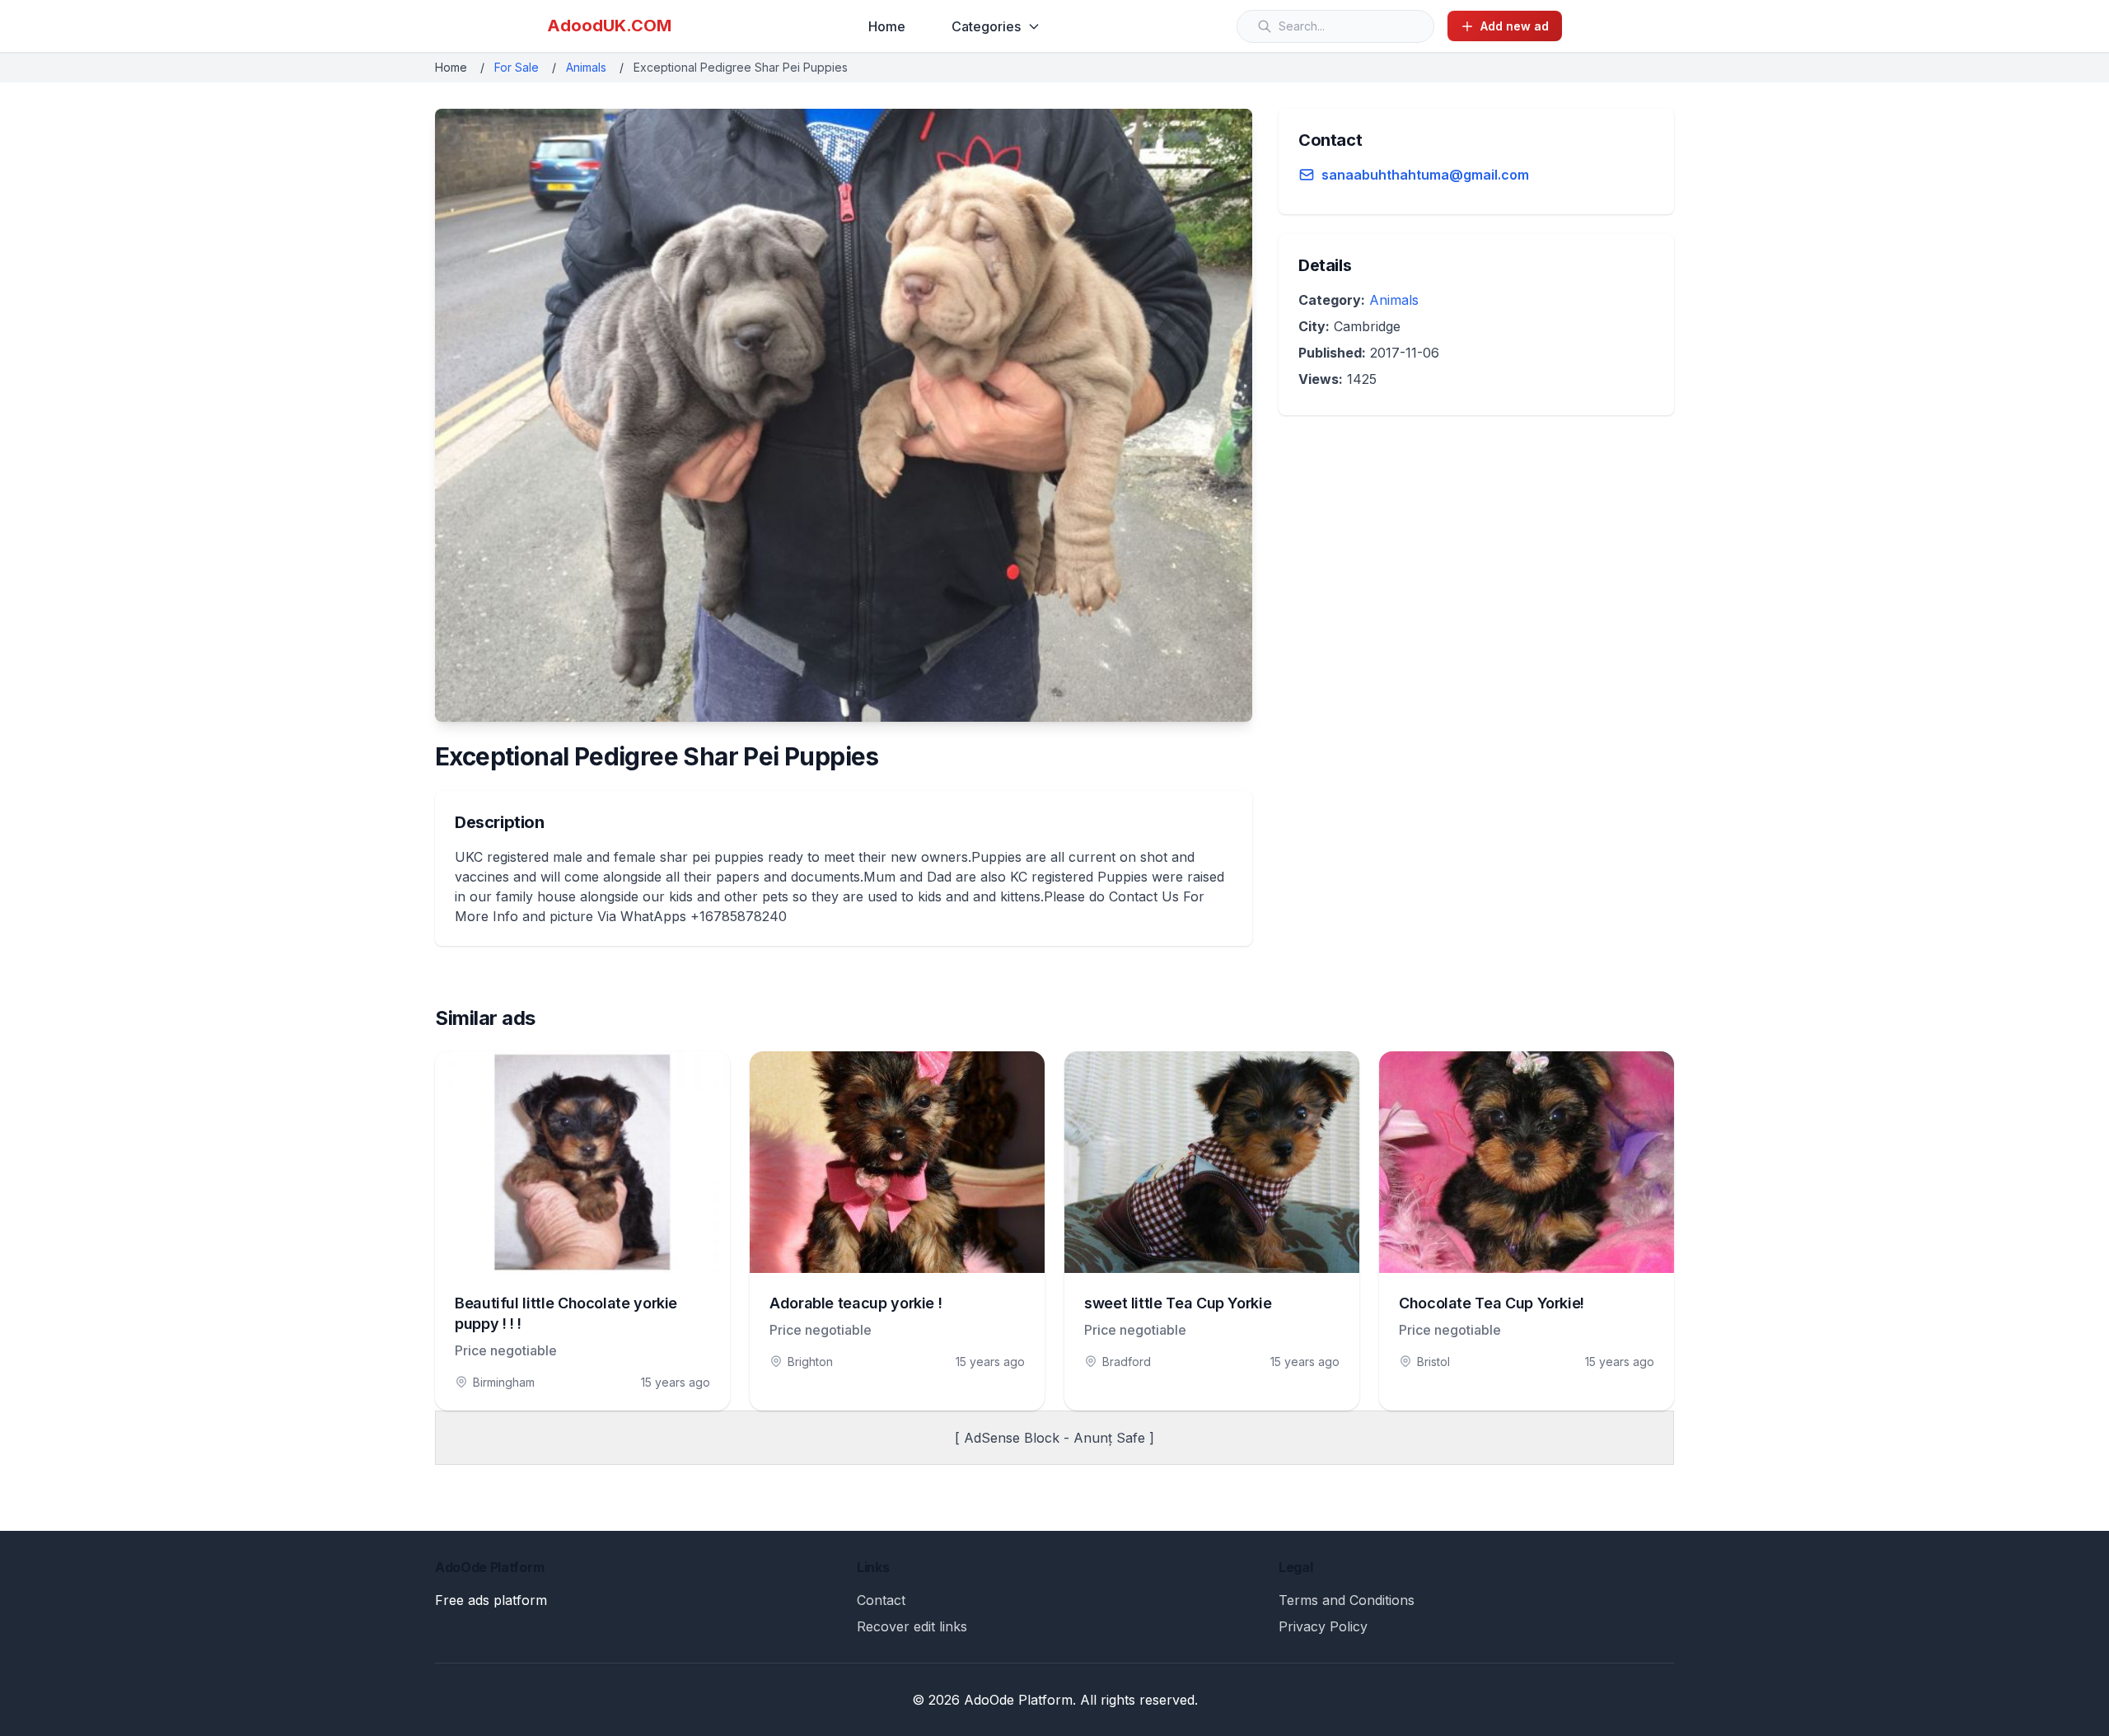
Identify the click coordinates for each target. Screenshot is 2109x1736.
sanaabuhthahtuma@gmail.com (1425, 175)
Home (887, 26)
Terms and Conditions (1347, 1600)
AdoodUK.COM (609, 26)
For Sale (517, 67)
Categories (986, 26)
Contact (881, 1600)
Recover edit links (912, 1626)
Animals (586, 67)
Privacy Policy (1323, 1626)
